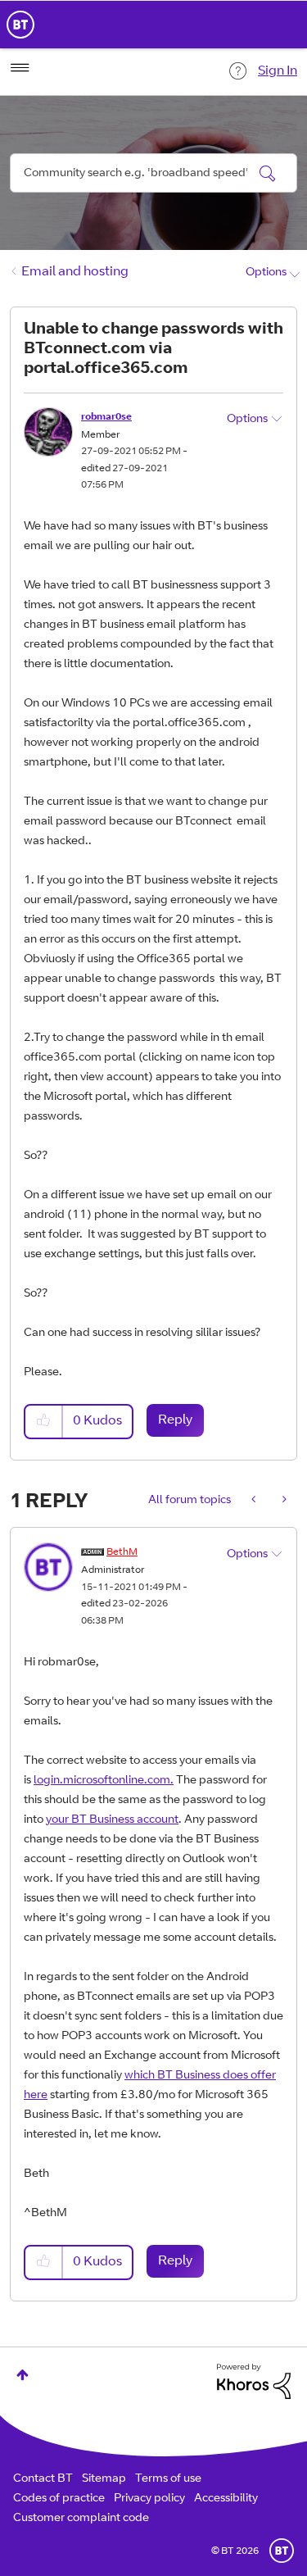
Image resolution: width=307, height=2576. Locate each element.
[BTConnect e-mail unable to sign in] (283, 1501)
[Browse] (20, 68)
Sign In (278, 71)
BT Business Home (20, 25)
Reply (175, 1420)
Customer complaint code (81, 2519)
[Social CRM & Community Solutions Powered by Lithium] (254, 2382)
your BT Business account (112, 1820)
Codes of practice (59, 2499)
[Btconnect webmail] (255, 1501)
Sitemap (104, 2479)
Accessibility (226, 2499)
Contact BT (43, 2479)
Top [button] (23, 2375)
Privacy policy (149, 2499)
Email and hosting (75, 272)
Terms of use (168, 2479)
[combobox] (153, 173)
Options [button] (266, 273)
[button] (44, 1422)
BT (282, 2551)
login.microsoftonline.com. (104, 1781)
